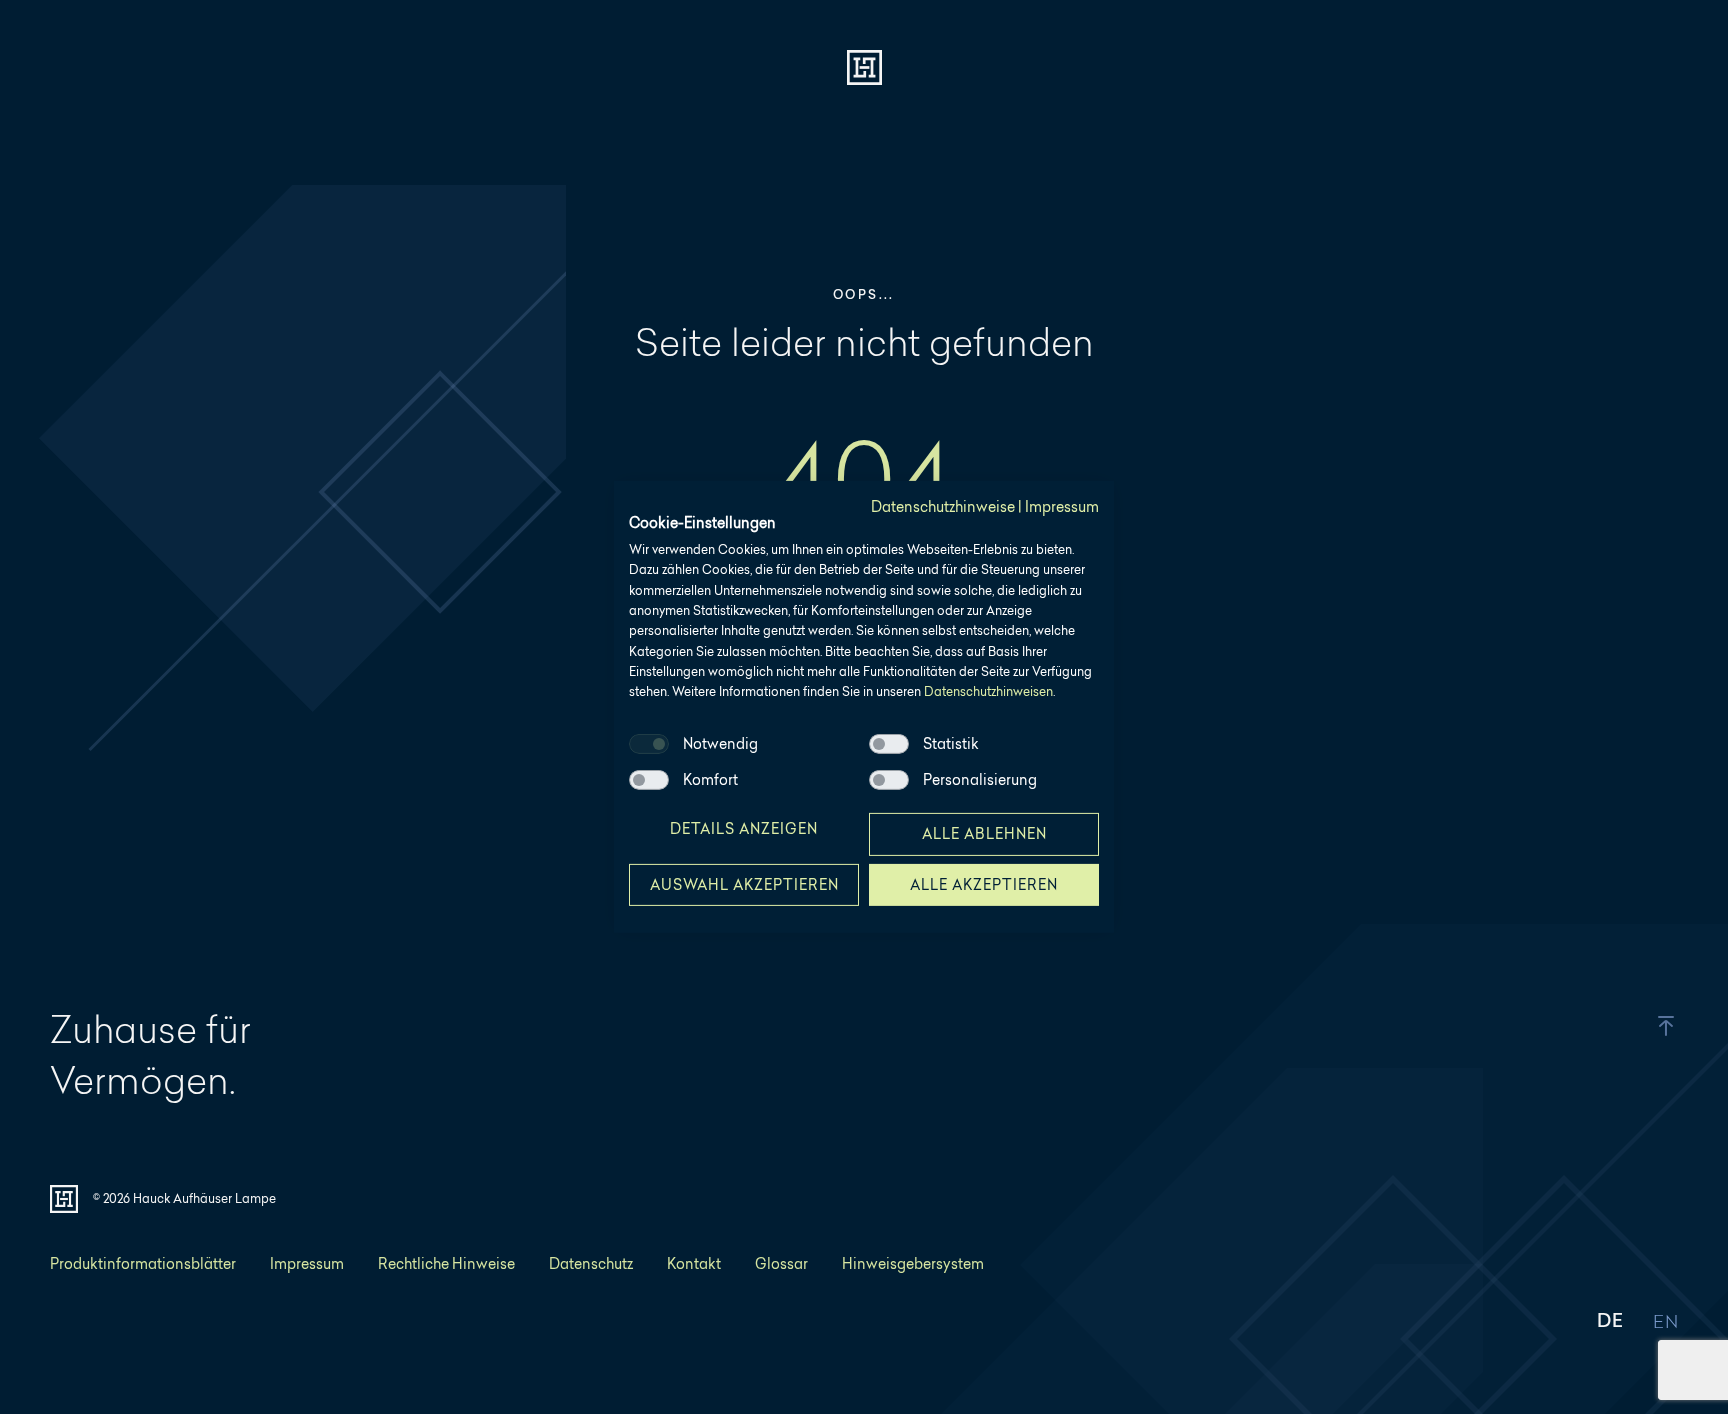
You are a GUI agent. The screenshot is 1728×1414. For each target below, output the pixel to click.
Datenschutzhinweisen (988, 691)
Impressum (1062, 506)
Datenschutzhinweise (943, 506)
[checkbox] (649, 744)
